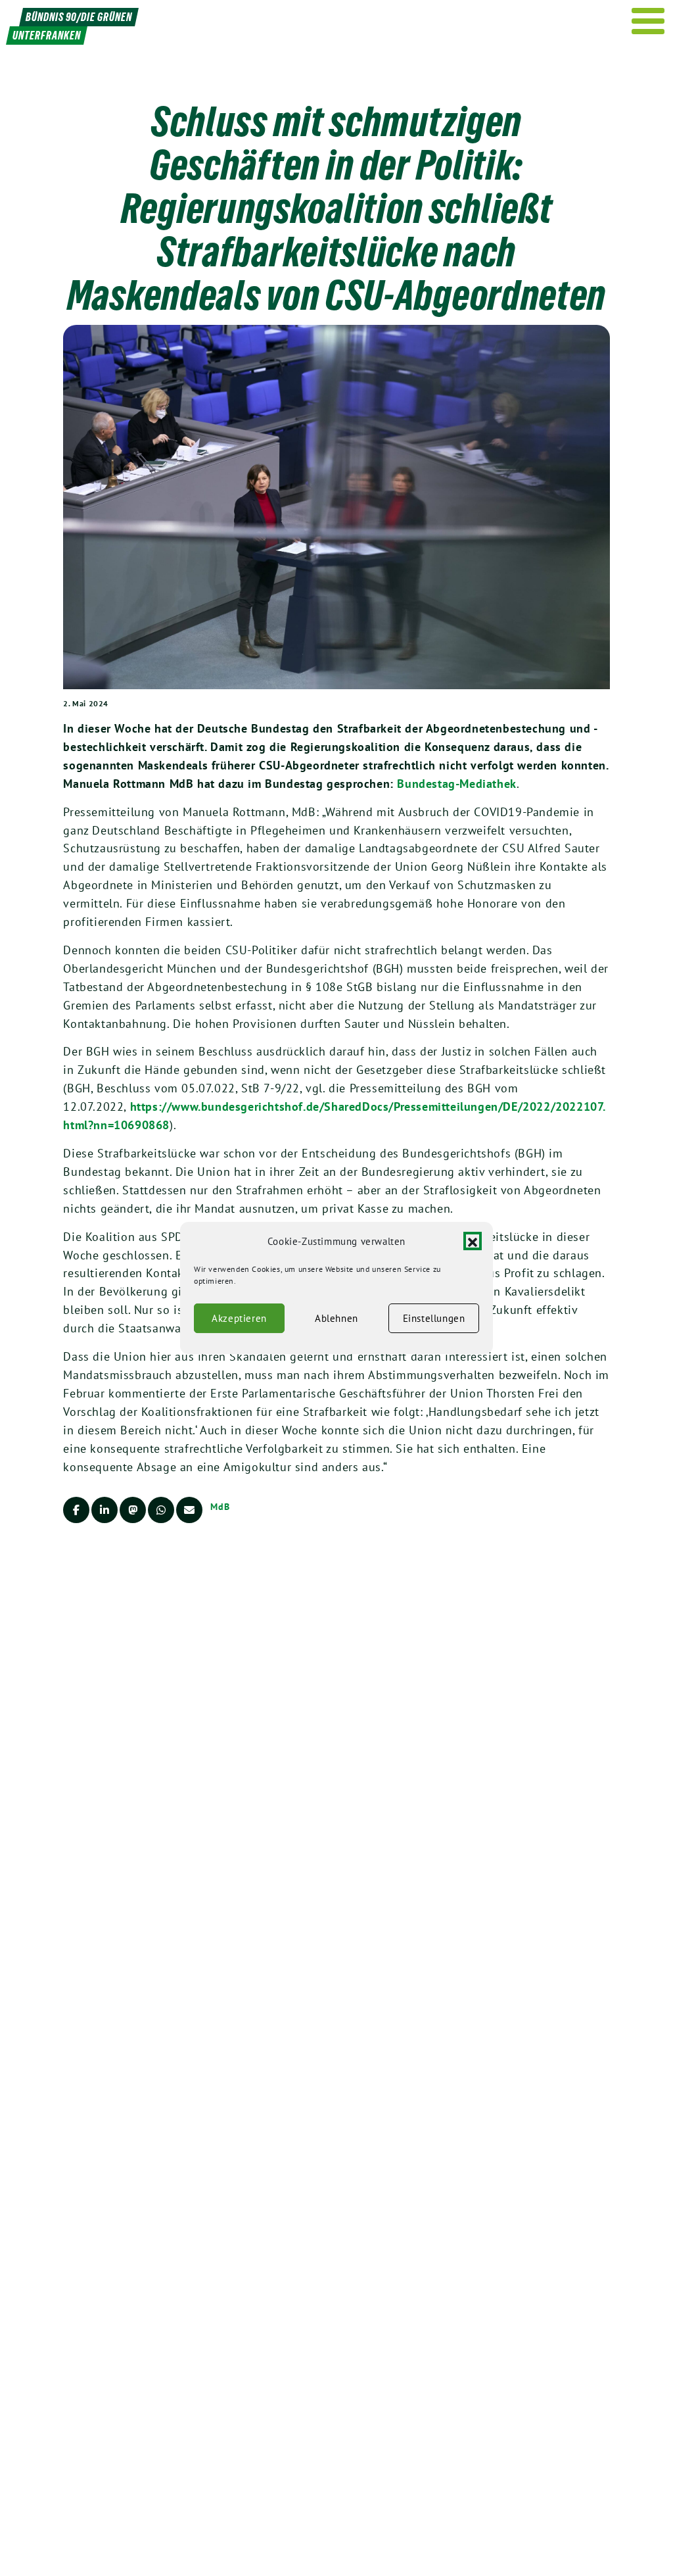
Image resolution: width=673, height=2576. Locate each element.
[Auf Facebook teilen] (76, 1510)
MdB (220, 1507)
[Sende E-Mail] (189, 1510)
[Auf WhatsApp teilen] (161, 1510)
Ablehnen (336, 1318)
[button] (473, 1242)
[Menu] (648, 21)
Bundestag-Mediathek (456, 784)
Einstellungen (434, 1318)
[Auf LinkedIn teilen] (104, 1510)
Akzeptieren (239, 1318)
